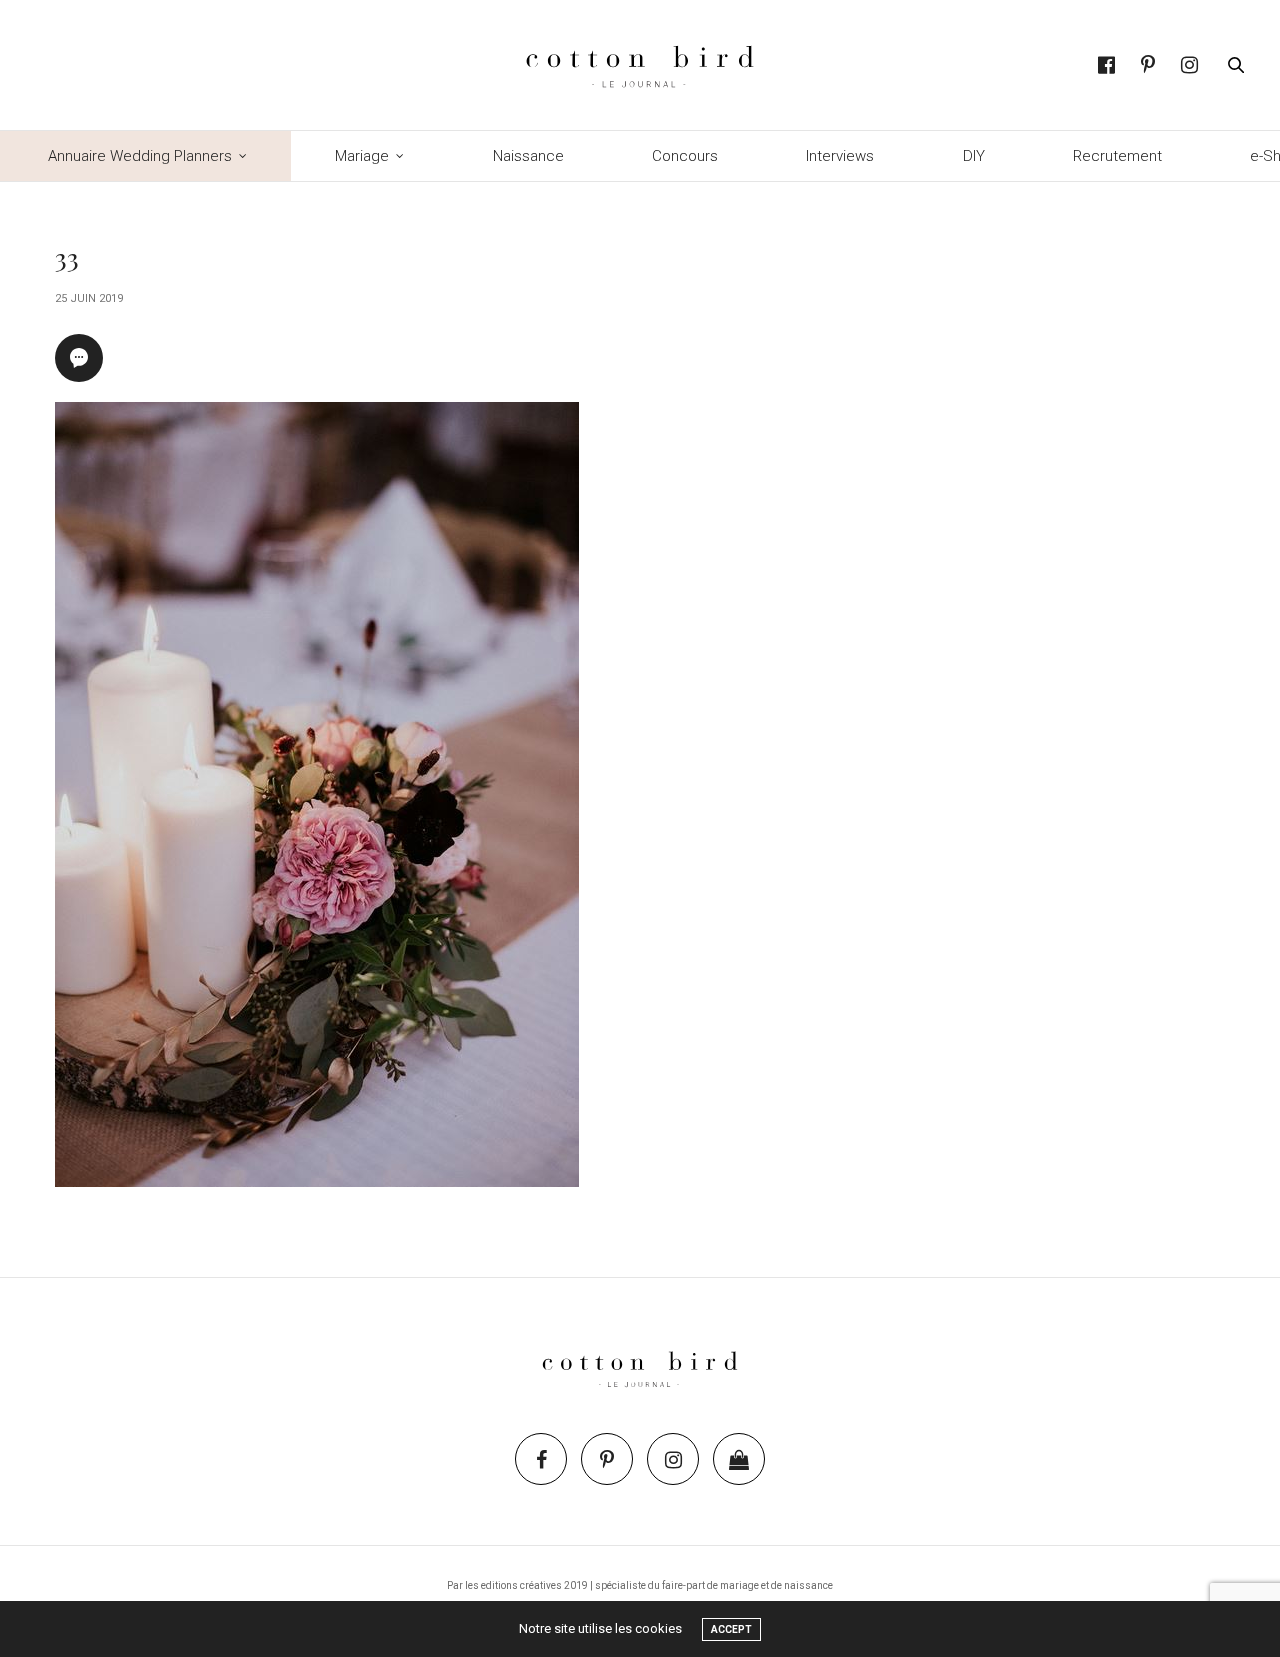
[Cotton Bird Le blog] (639, 65)
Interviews (840, 156)
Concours (685, 156)
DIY (974, 156)
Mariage (362, 156)
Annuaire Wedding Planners (140, 156)
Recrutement (1117, 156)
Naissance (528, 156)
